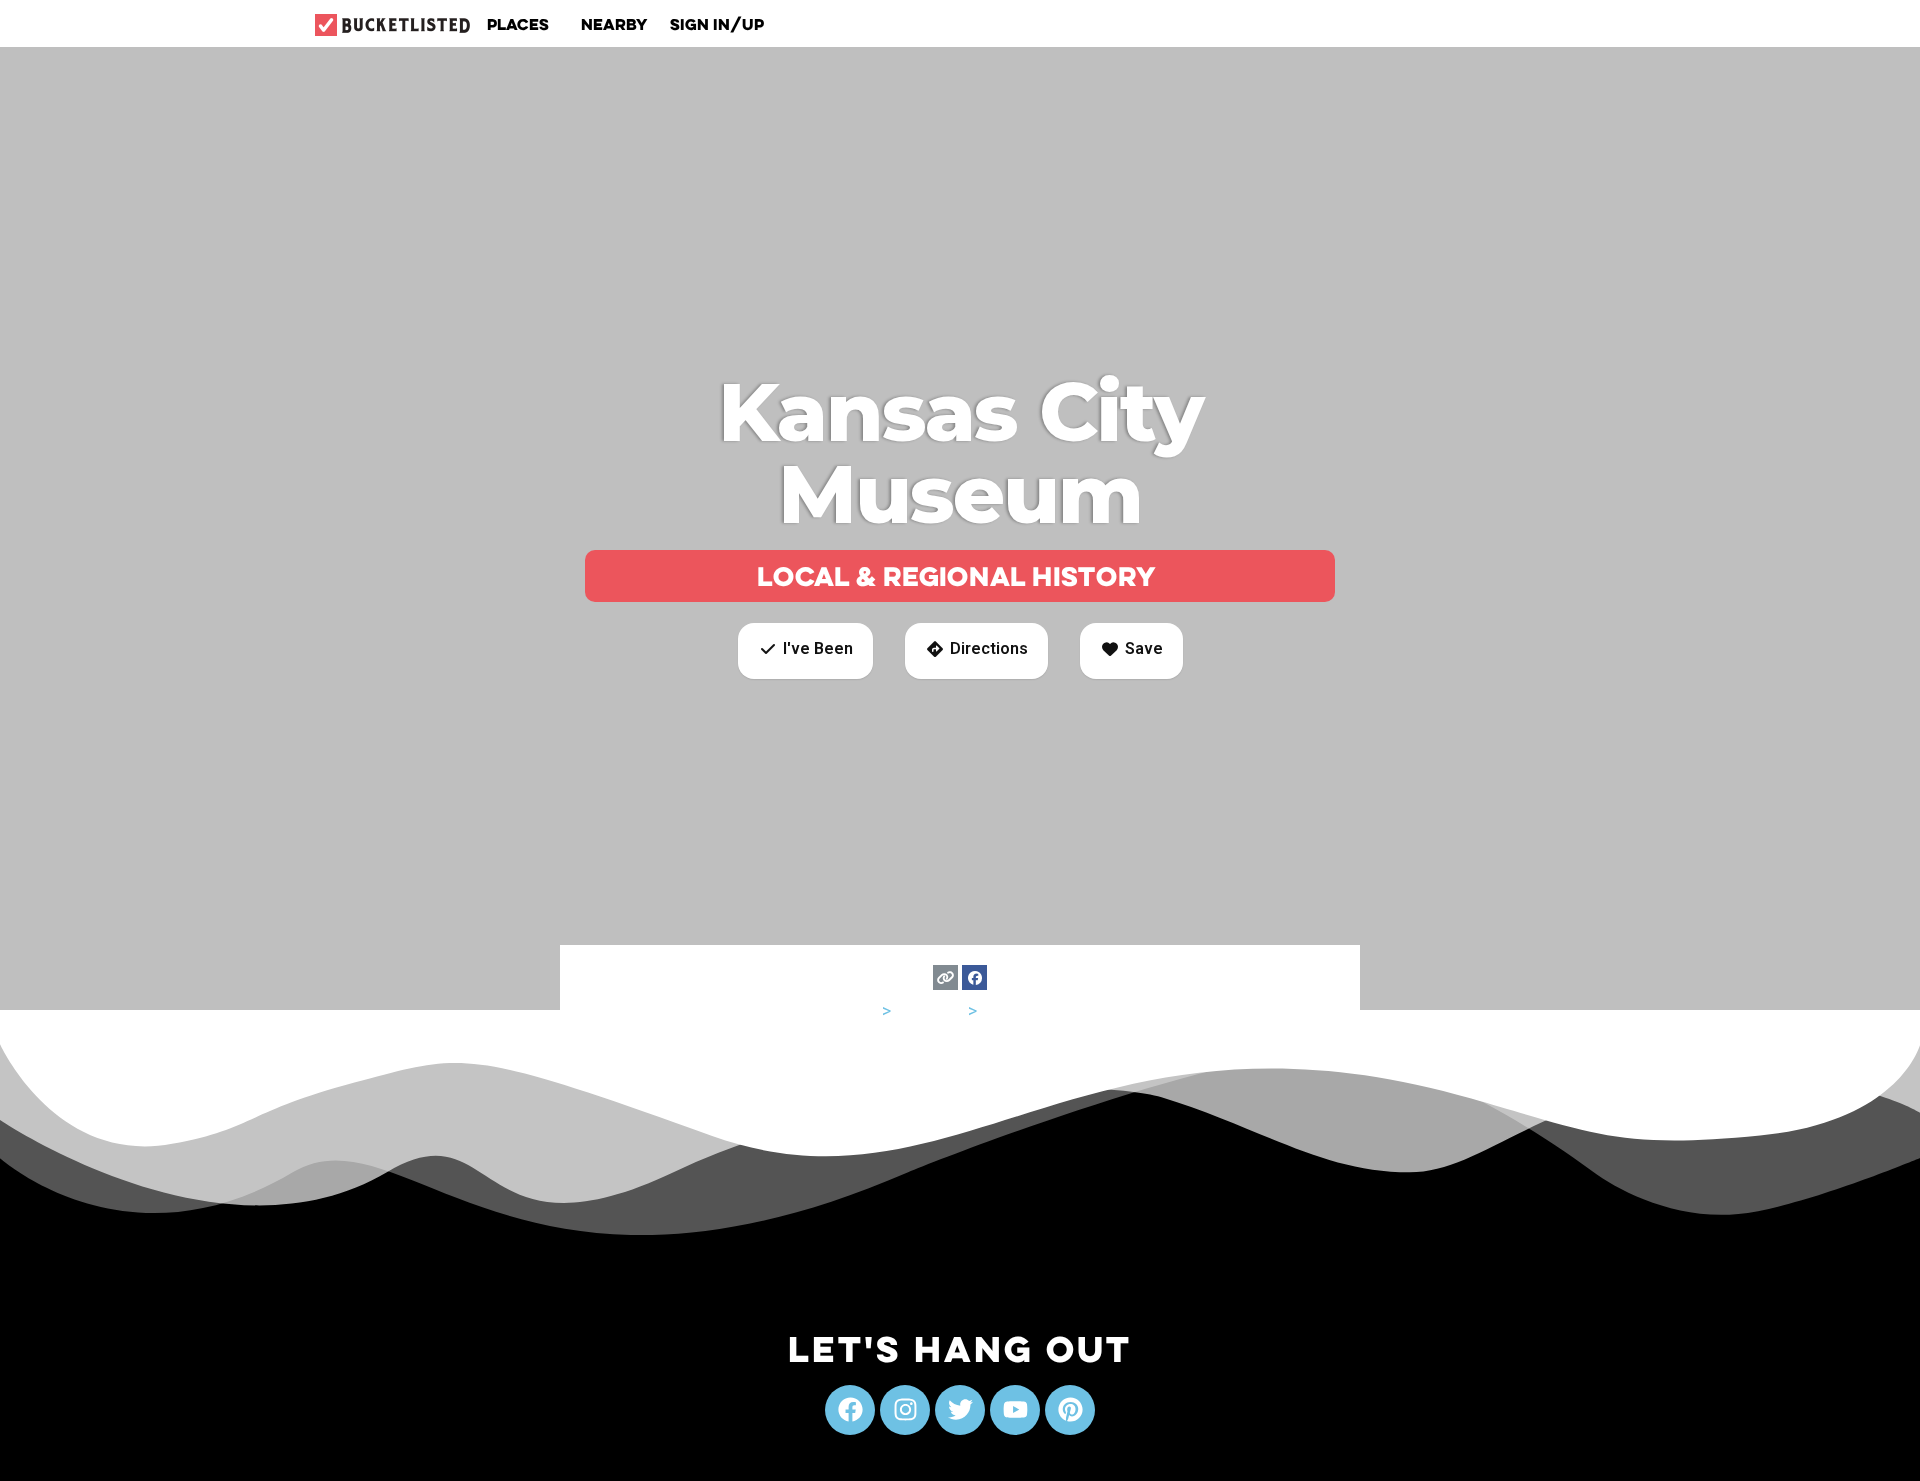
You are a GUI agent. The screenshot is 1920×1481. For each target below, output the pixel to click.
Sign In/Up (717, 24)
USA (861, 1010)
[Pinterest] (1070, 1410)
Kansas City (1028, 1010)
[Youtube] (1015, 1410)
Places (518, 24)
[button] (805, 651)
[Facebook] (974, 977)
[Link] (945, 977)
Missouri (929, 1010)
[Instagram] (905, 1410)
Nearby (614, 24)
